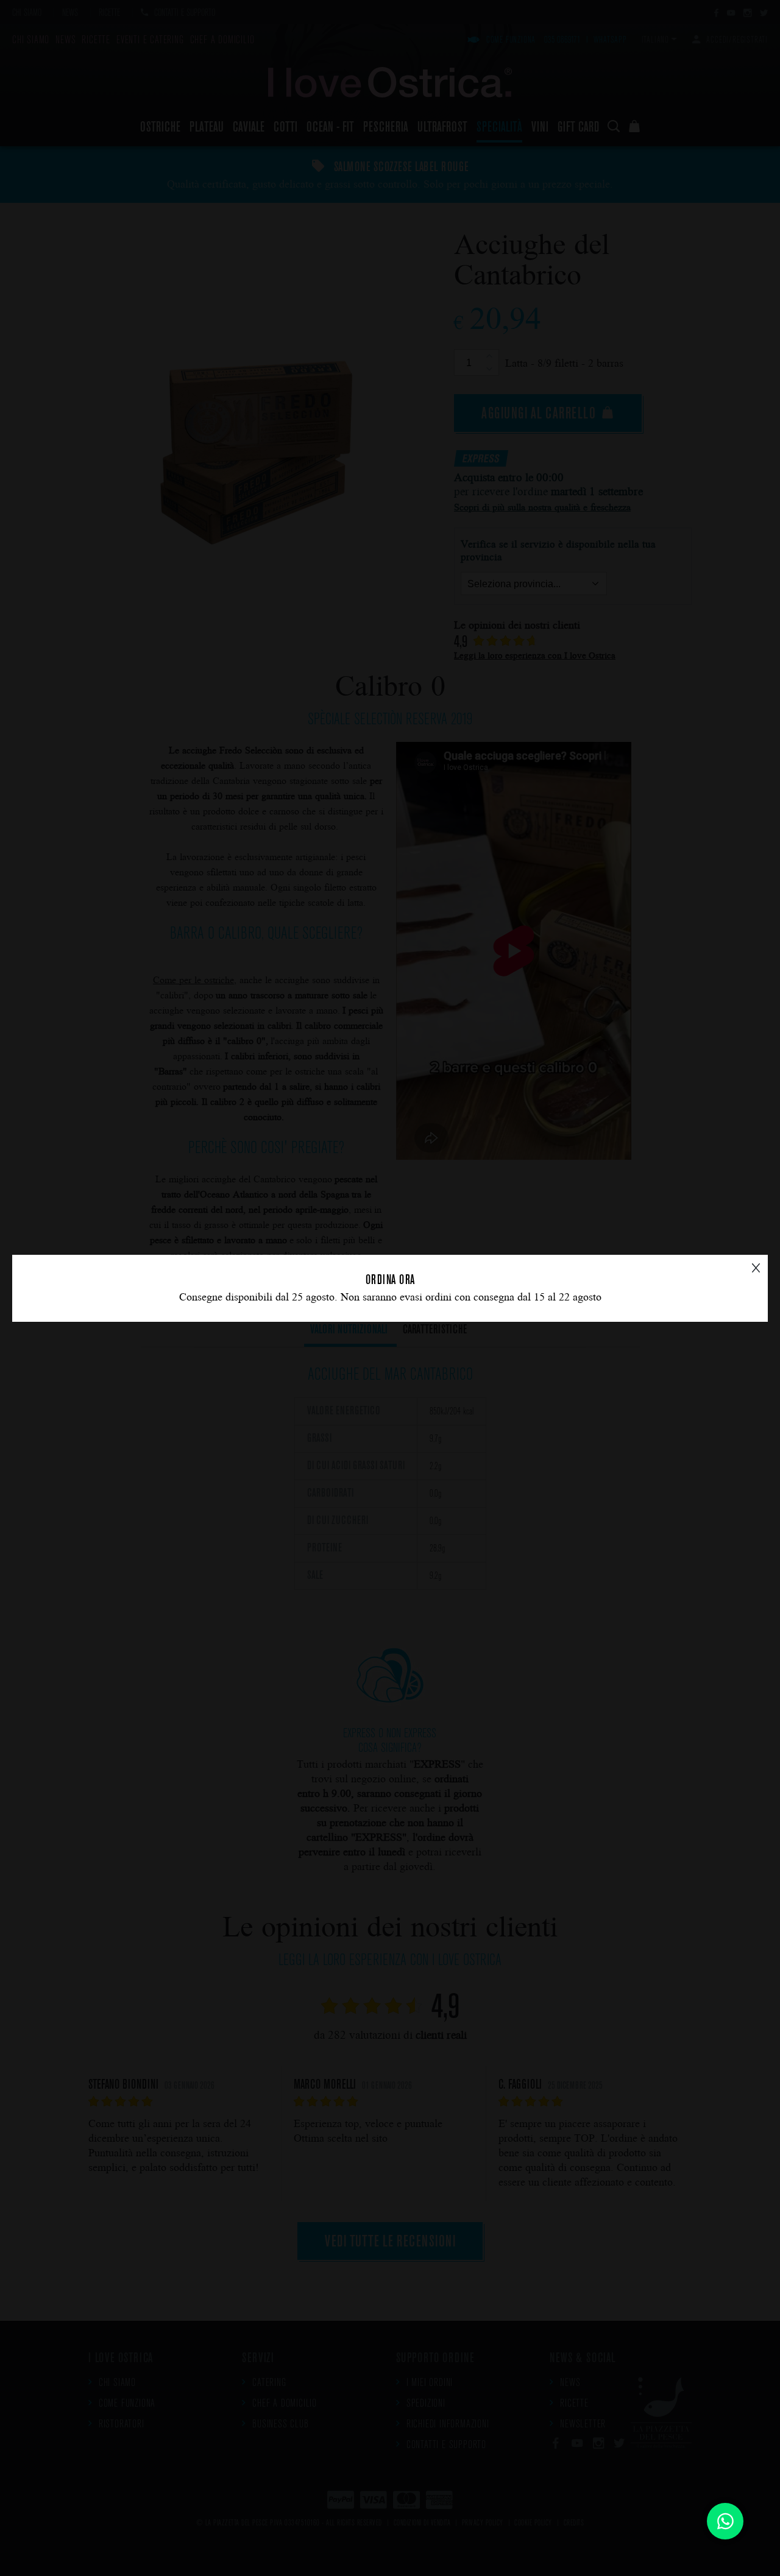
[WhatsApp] (725, 2521)
